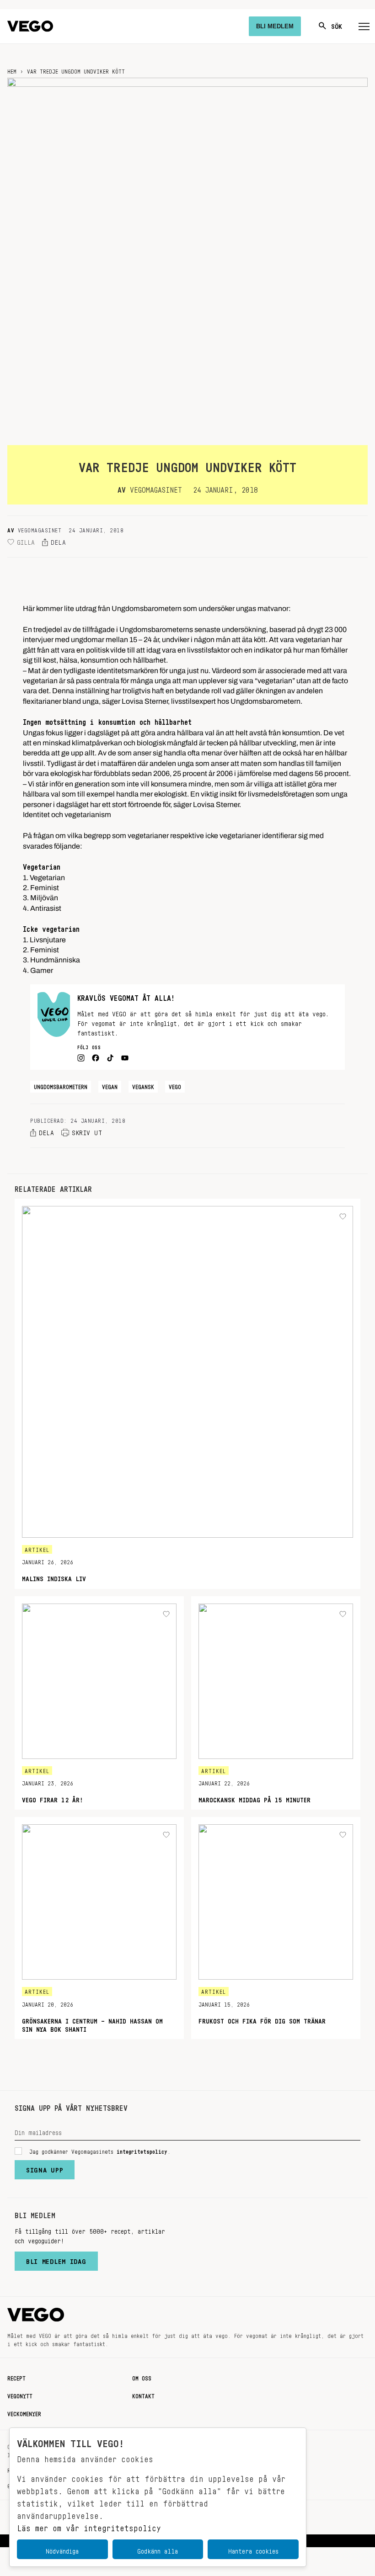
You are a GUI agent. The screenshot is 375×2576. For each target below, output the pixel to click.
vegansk (143, 1085)
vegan (110, 1085)
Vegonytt (20, 2395)
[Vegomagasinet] (30, 26)
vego (175, 1085)
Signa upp (45, 2168)
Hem (12, 70)
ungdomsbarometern (61, 1085)
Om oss (142, 2377)
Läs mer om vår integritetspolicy (89, 2526)
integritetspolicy (142, 2150)
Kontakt (143, 2395)
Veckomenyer (24, 2412)
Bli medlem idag (56, 2259)
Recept (16, 2377)
